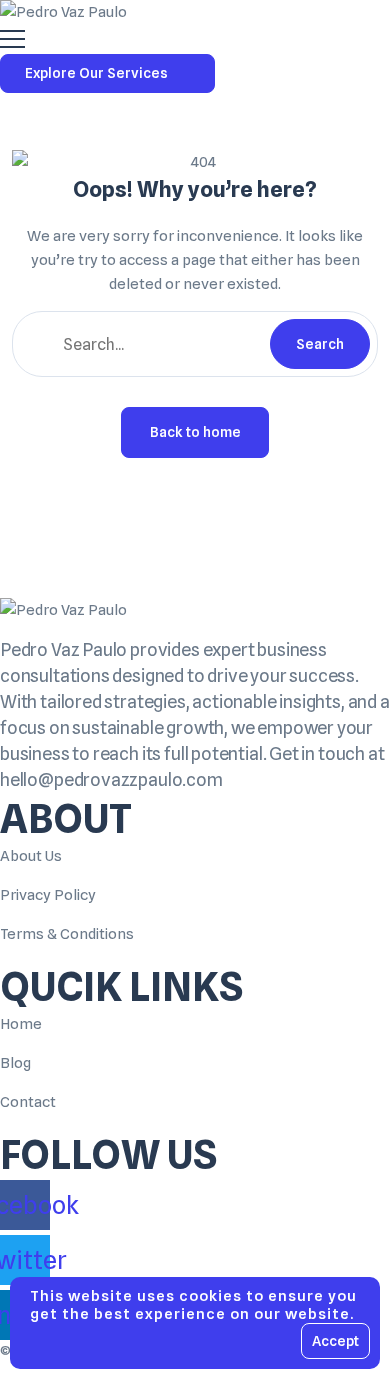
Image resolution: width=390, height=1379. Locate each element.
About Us (31, 856)
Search (320, 344)
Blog (15, 1063)
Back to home (195, 432)
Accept (335, 1341)
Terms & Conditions (67, 934)
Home (21, 1024)
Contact (28, 1102)
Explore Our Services (96, 73)
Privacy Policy (48, 895)
